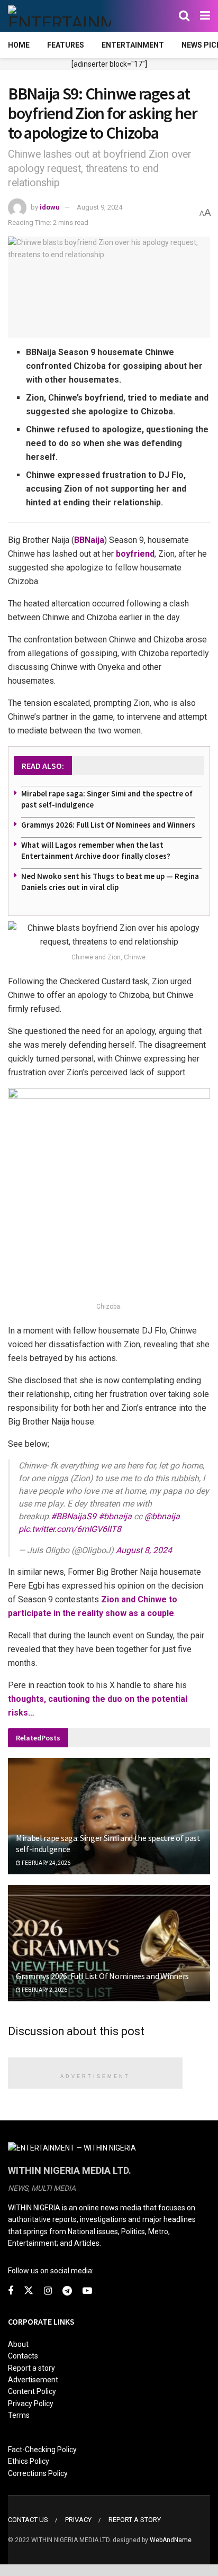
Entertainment (133, 45)
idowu (50, 207)
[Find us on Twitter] (29, 2291)
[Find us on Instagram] (48, 2291)
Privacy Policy (31, 2403)
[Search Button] (184, 16)
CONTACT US (28, 2520)
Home (19, 45)
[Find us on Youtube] (87, 2291)
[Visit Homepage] (60, 16)
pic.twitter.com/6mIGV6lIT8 (70, 1529)
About (18, 2344)
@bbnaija (162, 1516)
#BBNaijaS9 (74, 1516)
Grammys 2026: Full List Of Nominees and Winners (108, 825)
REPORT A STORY (135, 2520)
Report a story (31, 2368)
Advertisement (33, 2380)
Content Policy (32, 2391)
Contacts (23, 2356)
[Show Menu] (205, 16)
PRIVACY (78, 2520)
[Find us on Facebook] (11, 2291)
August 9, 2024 (99, 207)
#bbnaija (115, 1516)
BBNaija (89, 540)
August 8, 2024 (144, 1550)
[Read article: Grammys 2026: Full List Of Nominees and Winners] (109, 1957)
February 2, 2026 (44, 1990)
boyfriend (135, 554)
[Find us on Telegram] (67, 2291)
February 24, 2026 (46, 1863)
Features (66, 45)
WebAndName (171, 2540)
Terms (19, 2415)
